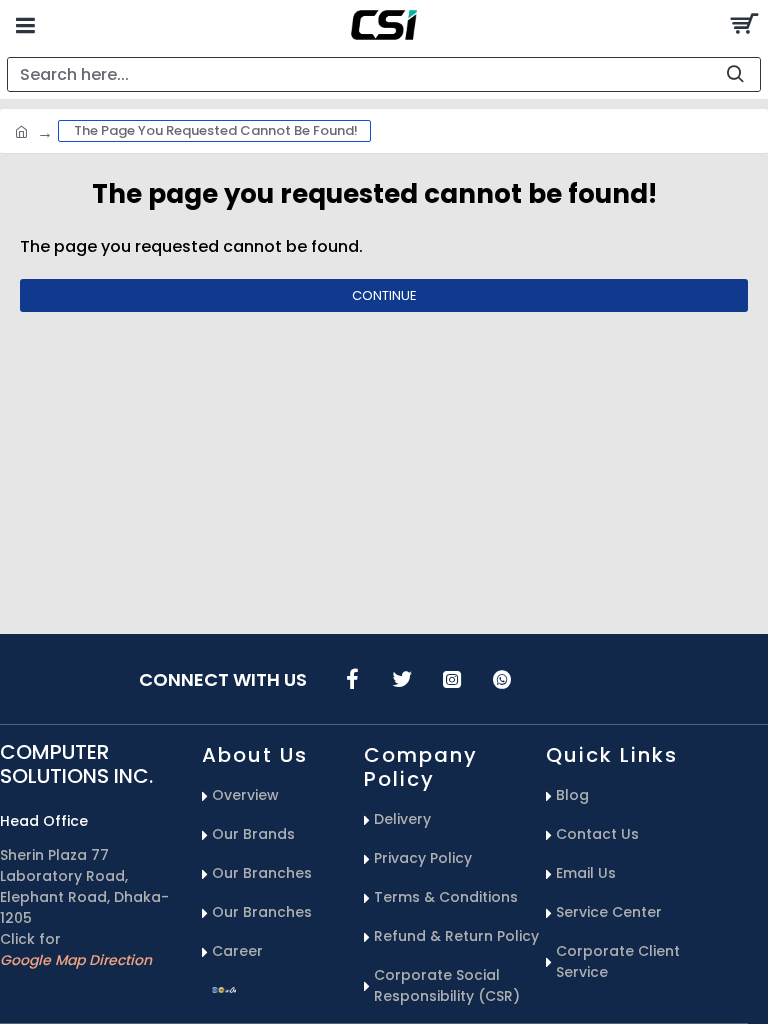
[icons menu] (352, 679)
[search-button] (735, 74)
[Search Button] (743, 25)
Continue (384, 295)
